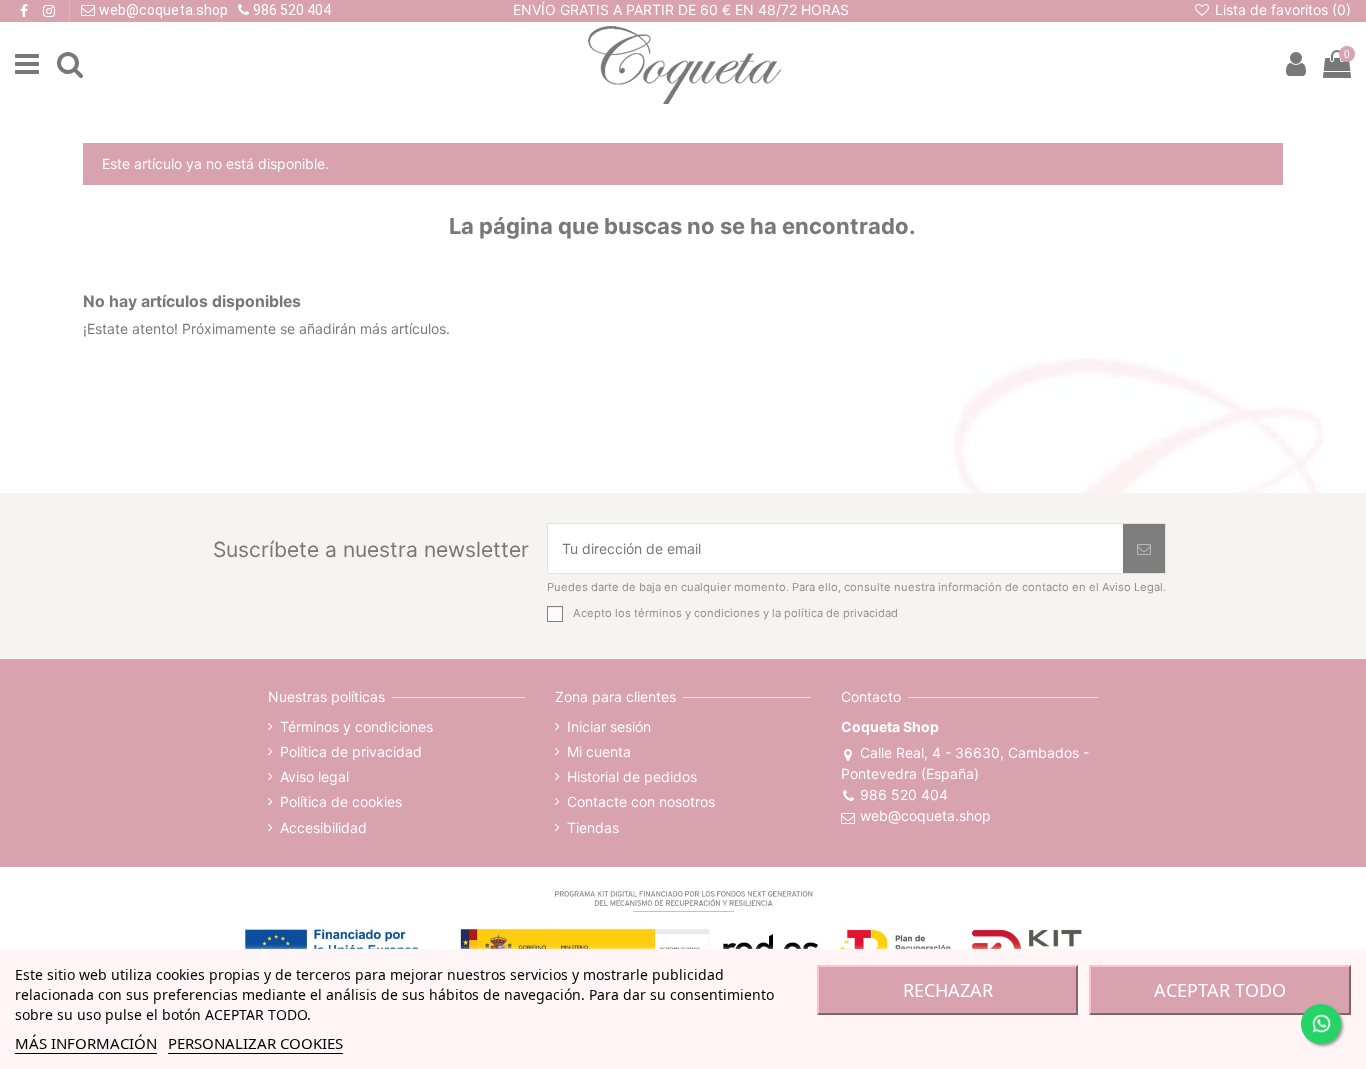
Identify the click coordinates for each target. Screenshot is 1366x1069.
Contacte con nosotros (641, 801)
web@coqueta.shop (925, 815)
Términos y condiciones (356, 726)
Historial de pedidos (632, 776)
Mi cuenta (599, 751)
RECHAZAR (948, 990)
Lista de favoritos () (1281, 9)
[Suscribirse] (1144, 548)
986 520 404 (903, 794)
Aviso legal (314, 776)
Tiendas (593, 827)
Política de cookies (341, 801)
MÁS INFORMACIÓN (86, 1043)
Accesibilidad (323, 827)
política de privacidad (841, 613)
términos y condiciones (697, 613)
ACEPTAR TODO (1220, 990)
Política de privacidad (351, 751)
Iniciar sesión (609, 726)
